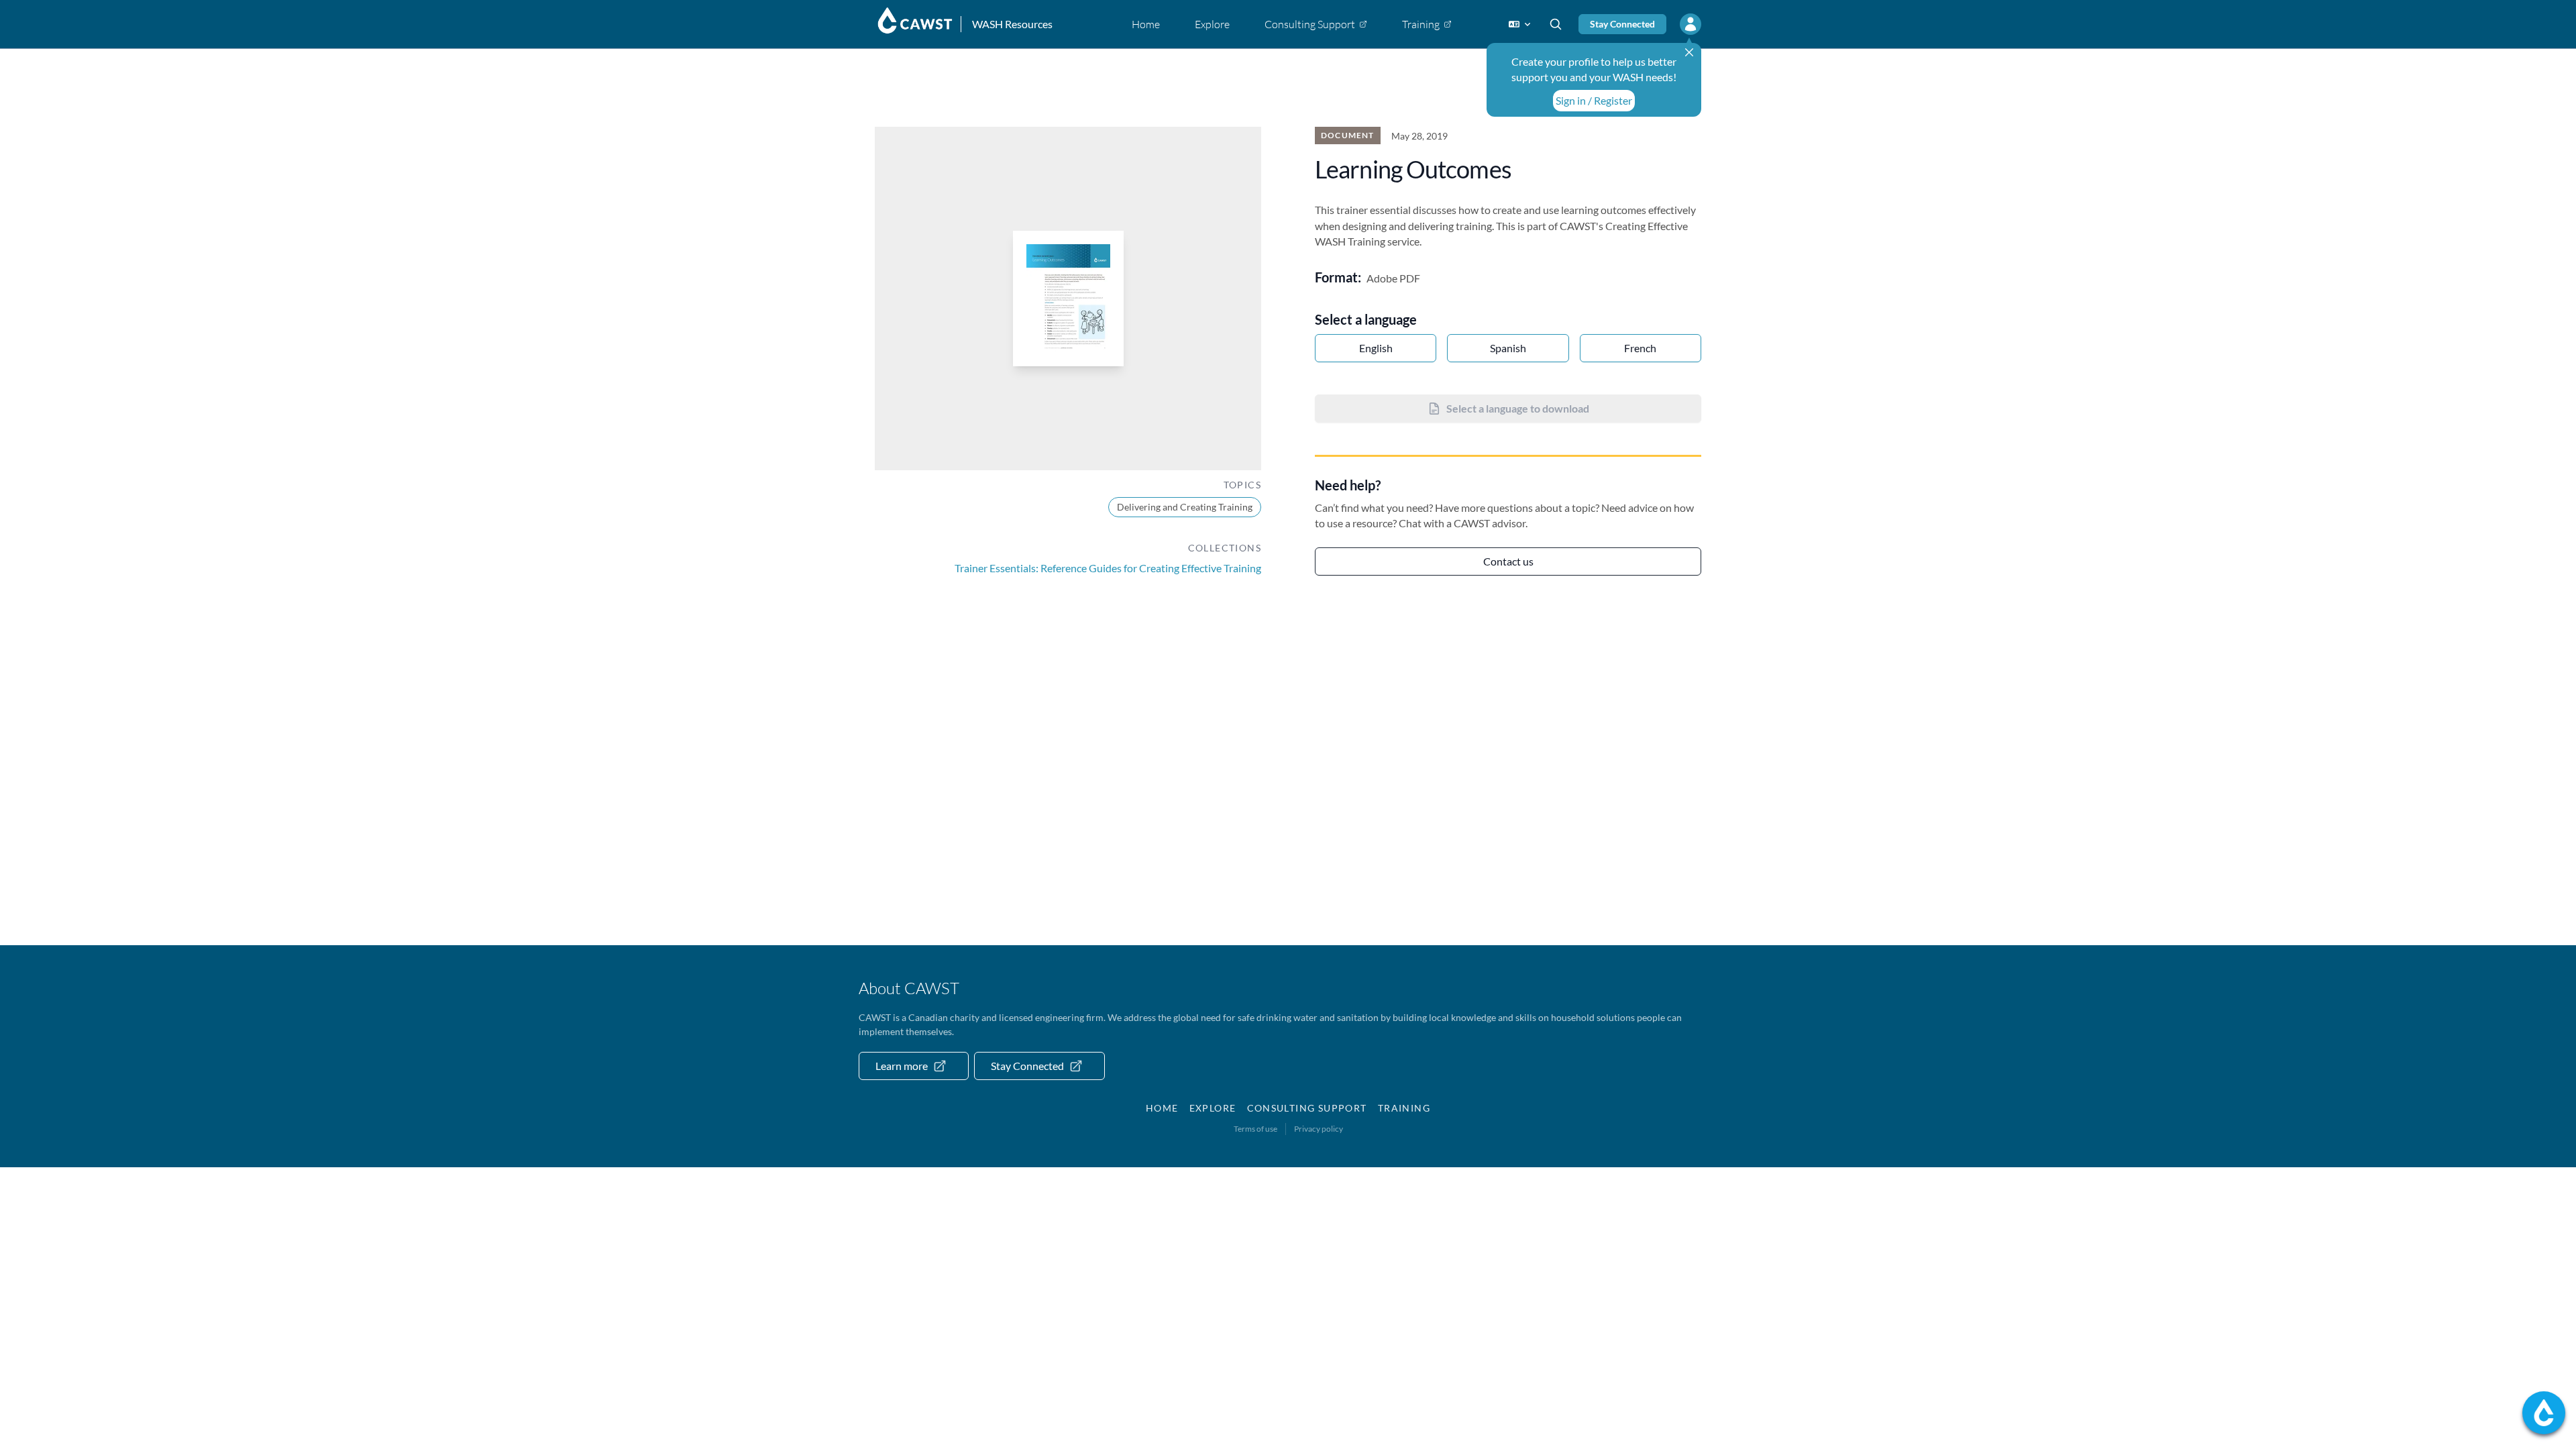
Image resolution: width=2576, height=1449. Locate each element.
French (1640, 348)
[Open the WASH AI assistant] (2544, 1413)
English (1376, 348)
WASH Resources (1012, 24)
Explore (1213, 1108)
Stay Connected (1622, 24)
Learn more (902, 1066)
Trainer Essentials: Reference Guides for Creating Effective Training (1108, 568)
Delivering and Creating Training (1185, 507)
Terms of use (1255, 1129)
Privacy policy (1319, 1129)
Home (1162, 1108)
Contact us (1508, 561)
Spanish (1508, 348)
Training (1404, 1108)
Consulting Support (1307, 1108)
